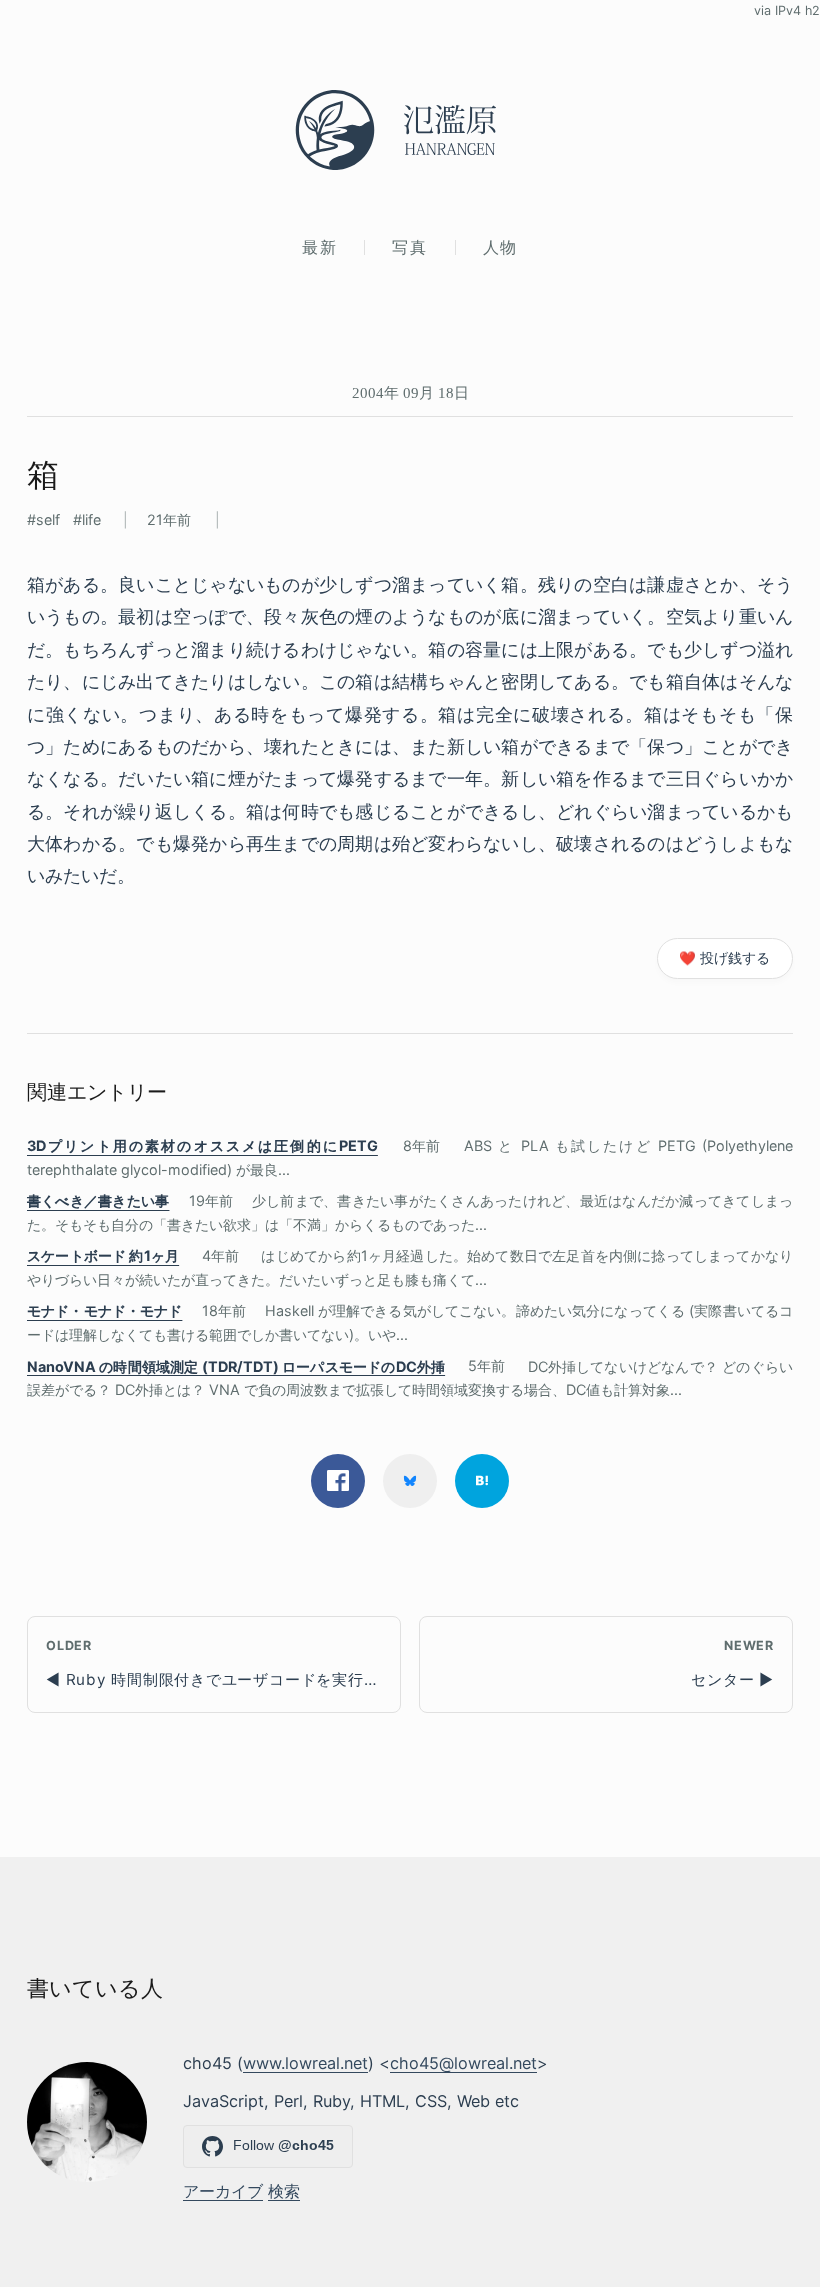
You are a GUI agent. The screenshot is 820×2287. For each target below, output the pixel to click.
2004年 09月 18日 (410, 392)
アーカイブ (223, 2191)
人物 (500, 247)
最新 (319, 247)
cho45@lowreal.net (463, 2063)
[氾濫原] (410, 130)
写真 (409, 247)
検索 (284, 2191)
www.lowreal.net (305, 2063)
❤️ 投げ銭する (724, 958)
